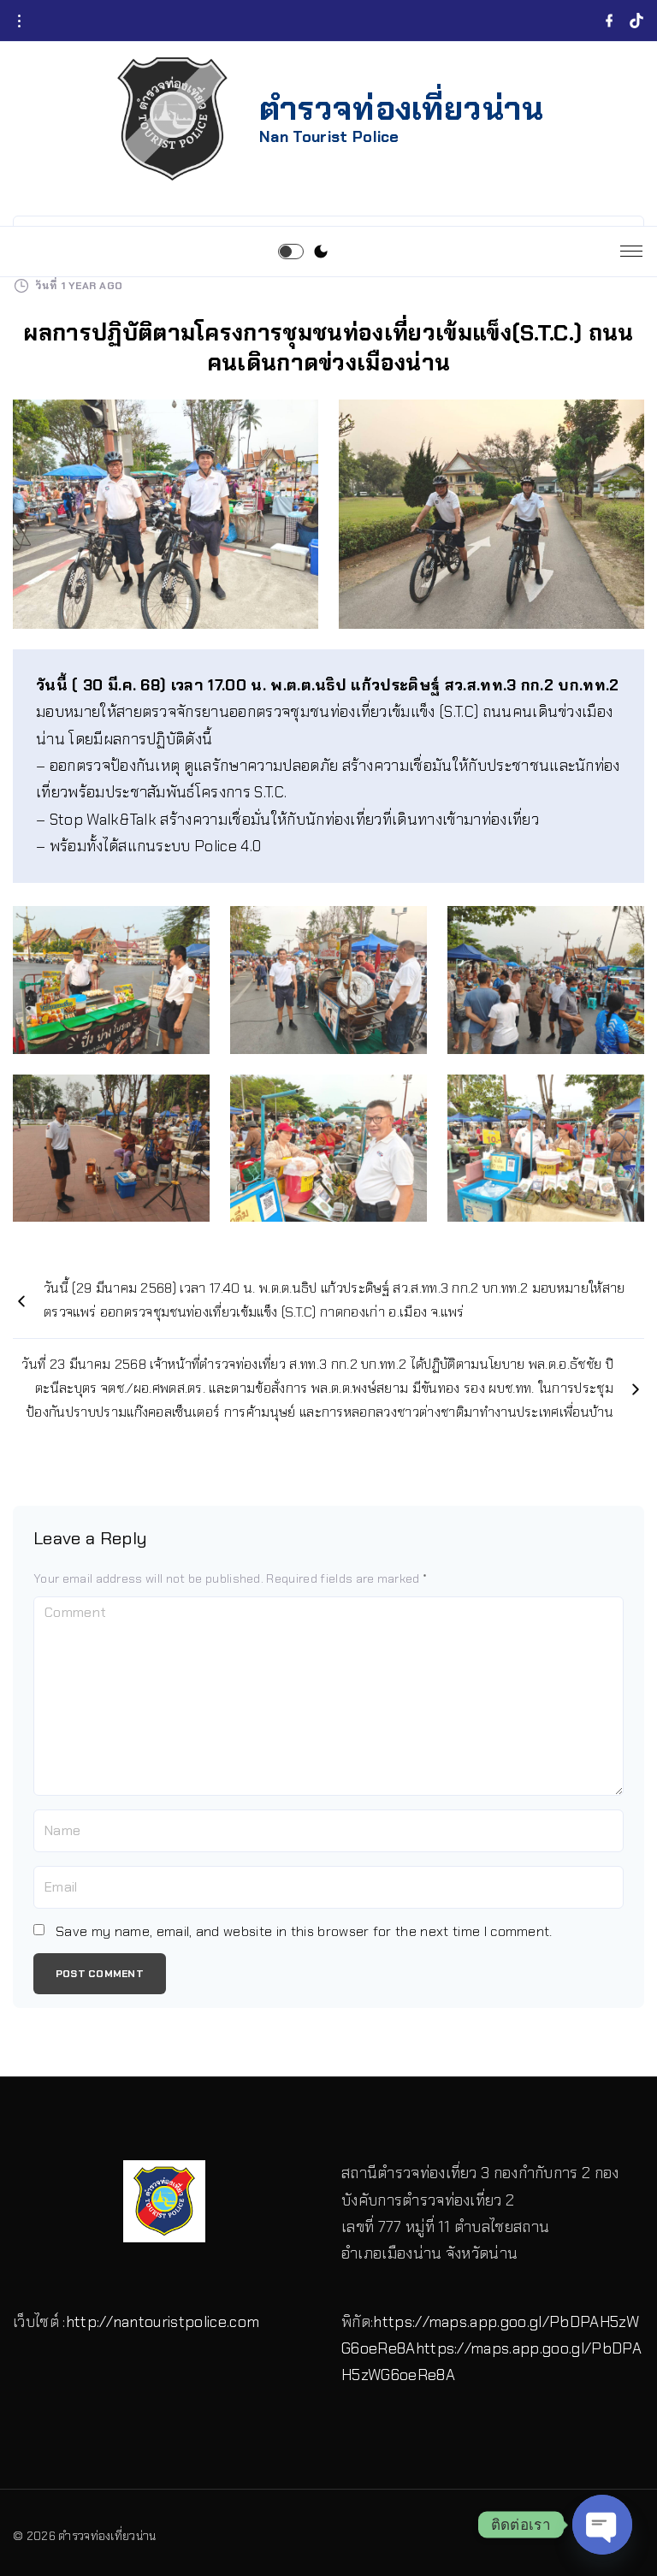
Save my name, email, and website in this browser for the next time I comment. (304, 1931)
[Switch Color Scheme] (321, 252)
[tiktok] (636, 21)
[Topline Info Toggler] (19, 21)
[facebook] (609, 21)
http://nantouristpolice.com (163, 2322)
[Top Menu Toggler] (631, 252)
